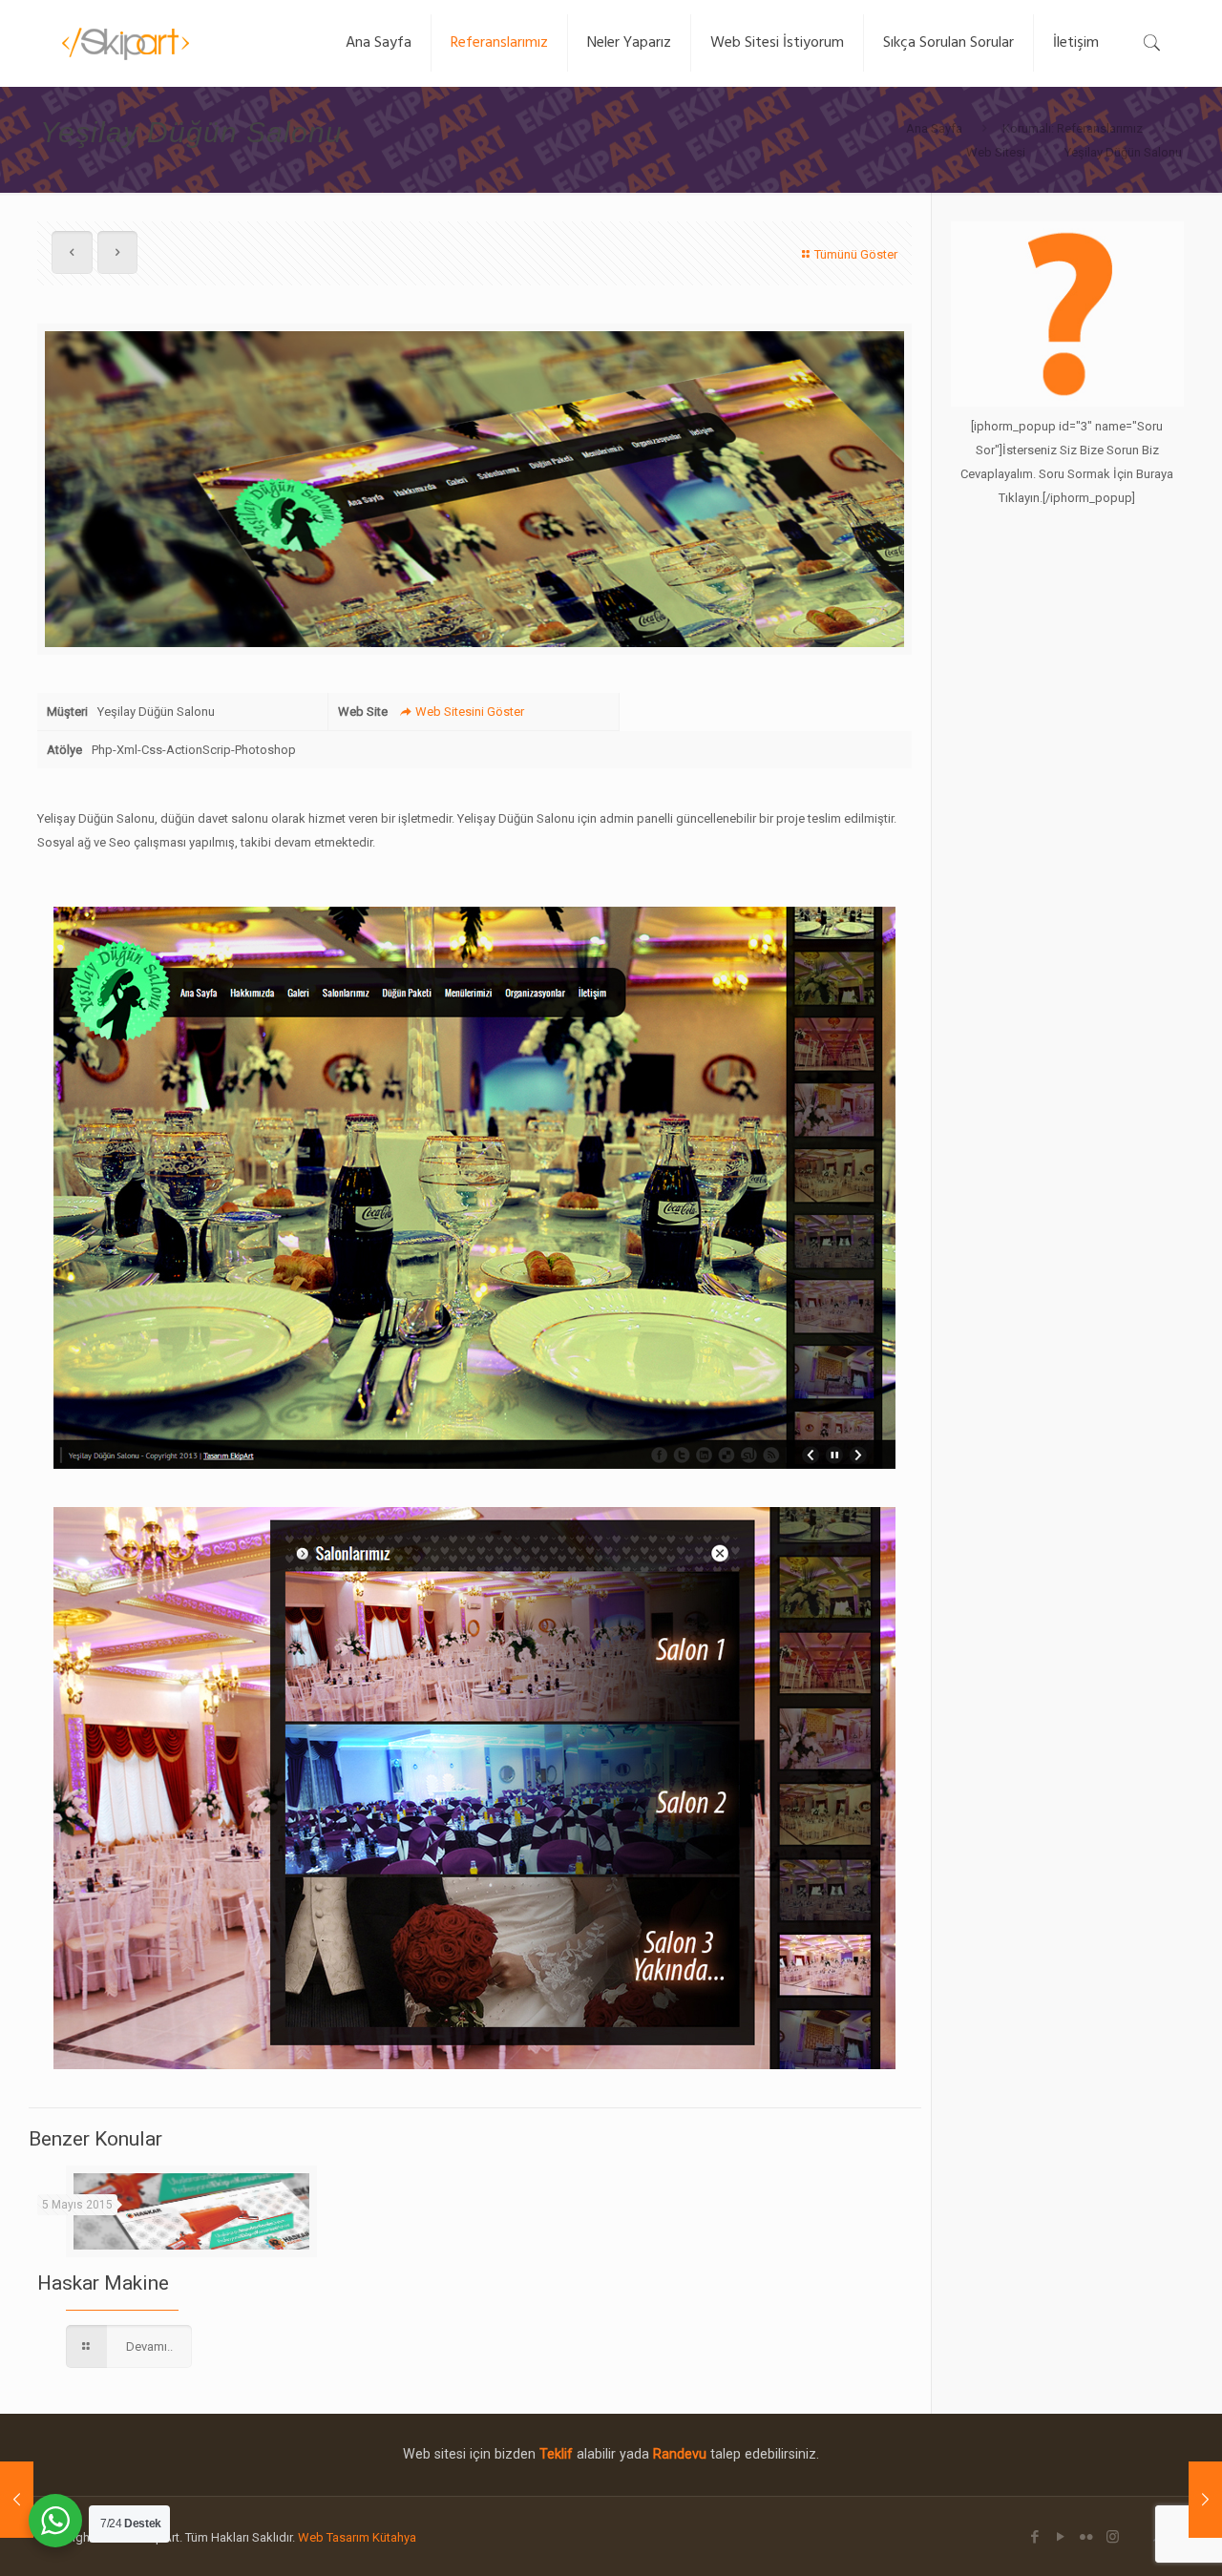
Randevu (680, 2454)
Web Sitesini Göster (469, 712)
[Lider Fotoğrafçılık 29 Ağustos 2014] (17, 2500)
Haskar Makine (103, 2283)
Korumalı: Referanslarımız (1073, 128)
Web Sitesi (996, 152)
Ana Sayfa (934, 128)
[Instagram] (1113, 2537)
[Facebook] (1035, 2537)
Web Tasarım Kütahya (357, 2537)
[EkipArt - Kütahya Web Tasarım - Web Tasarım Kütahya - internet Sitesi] (127, 43)
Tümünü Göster (856, 254)
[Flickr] (1087, 2537)
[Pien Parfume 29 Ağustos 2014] (1205, 2500)
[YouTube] (1061, 2537)
